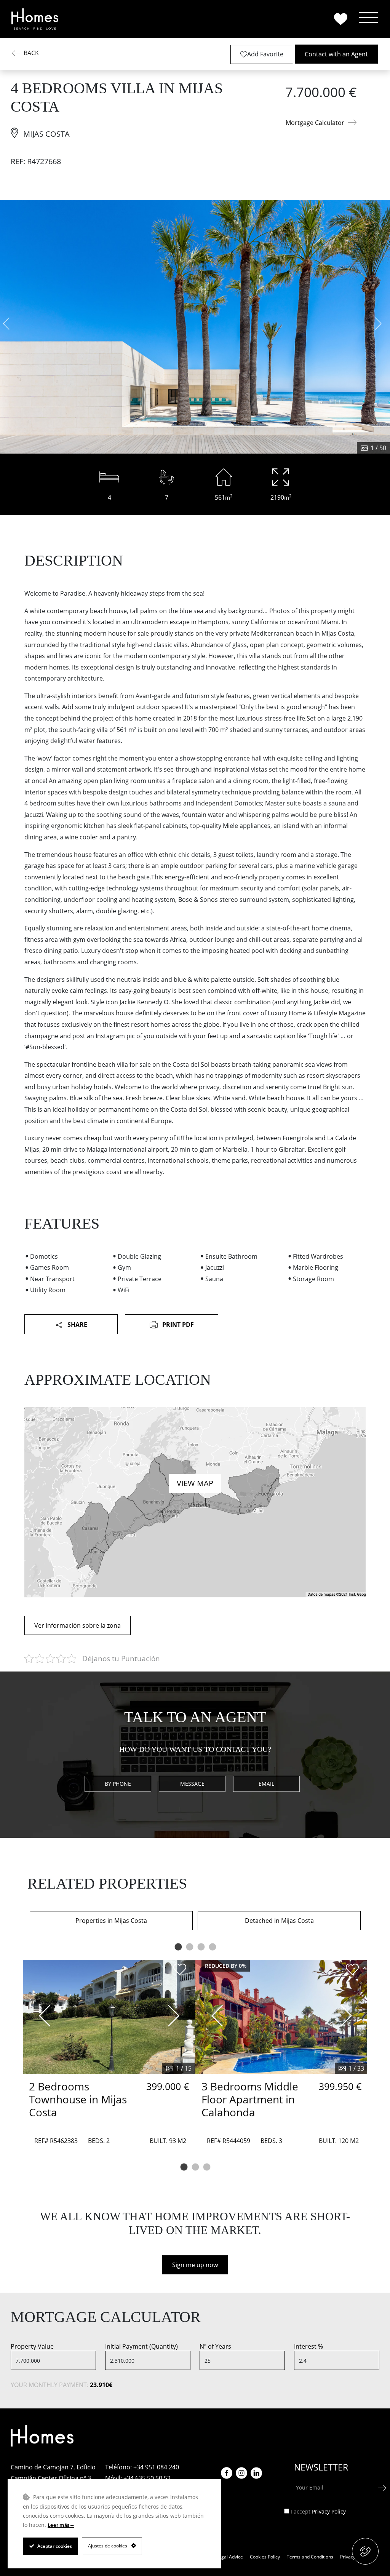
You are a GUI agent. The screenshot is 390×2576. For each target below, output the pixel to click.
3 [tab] (201, 1947)
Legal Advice (230, 2557)
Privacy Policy (329, 2511)
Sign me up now (195, 2265)
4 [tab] (212, 1947)
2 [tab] (189, 1947)
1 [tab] (178, 1947)
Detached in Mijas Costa (279, 1921)
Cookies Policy (265, 2557)
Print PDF (177, 1325)
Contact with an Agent (336, 54)
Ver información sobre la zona (78, 1625)
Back (31, 53)
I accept (319, 2512)
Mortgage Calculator (315, 123)
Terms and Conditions (310, 2557)
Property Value (32, 2346)
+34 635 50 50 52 (147, 2478)
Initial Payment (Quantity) (141, 2346)
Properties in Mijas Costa (111, 1921)
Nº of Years (215, 2346)
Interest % (308, 2346)
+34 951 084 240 (156, 2467)
